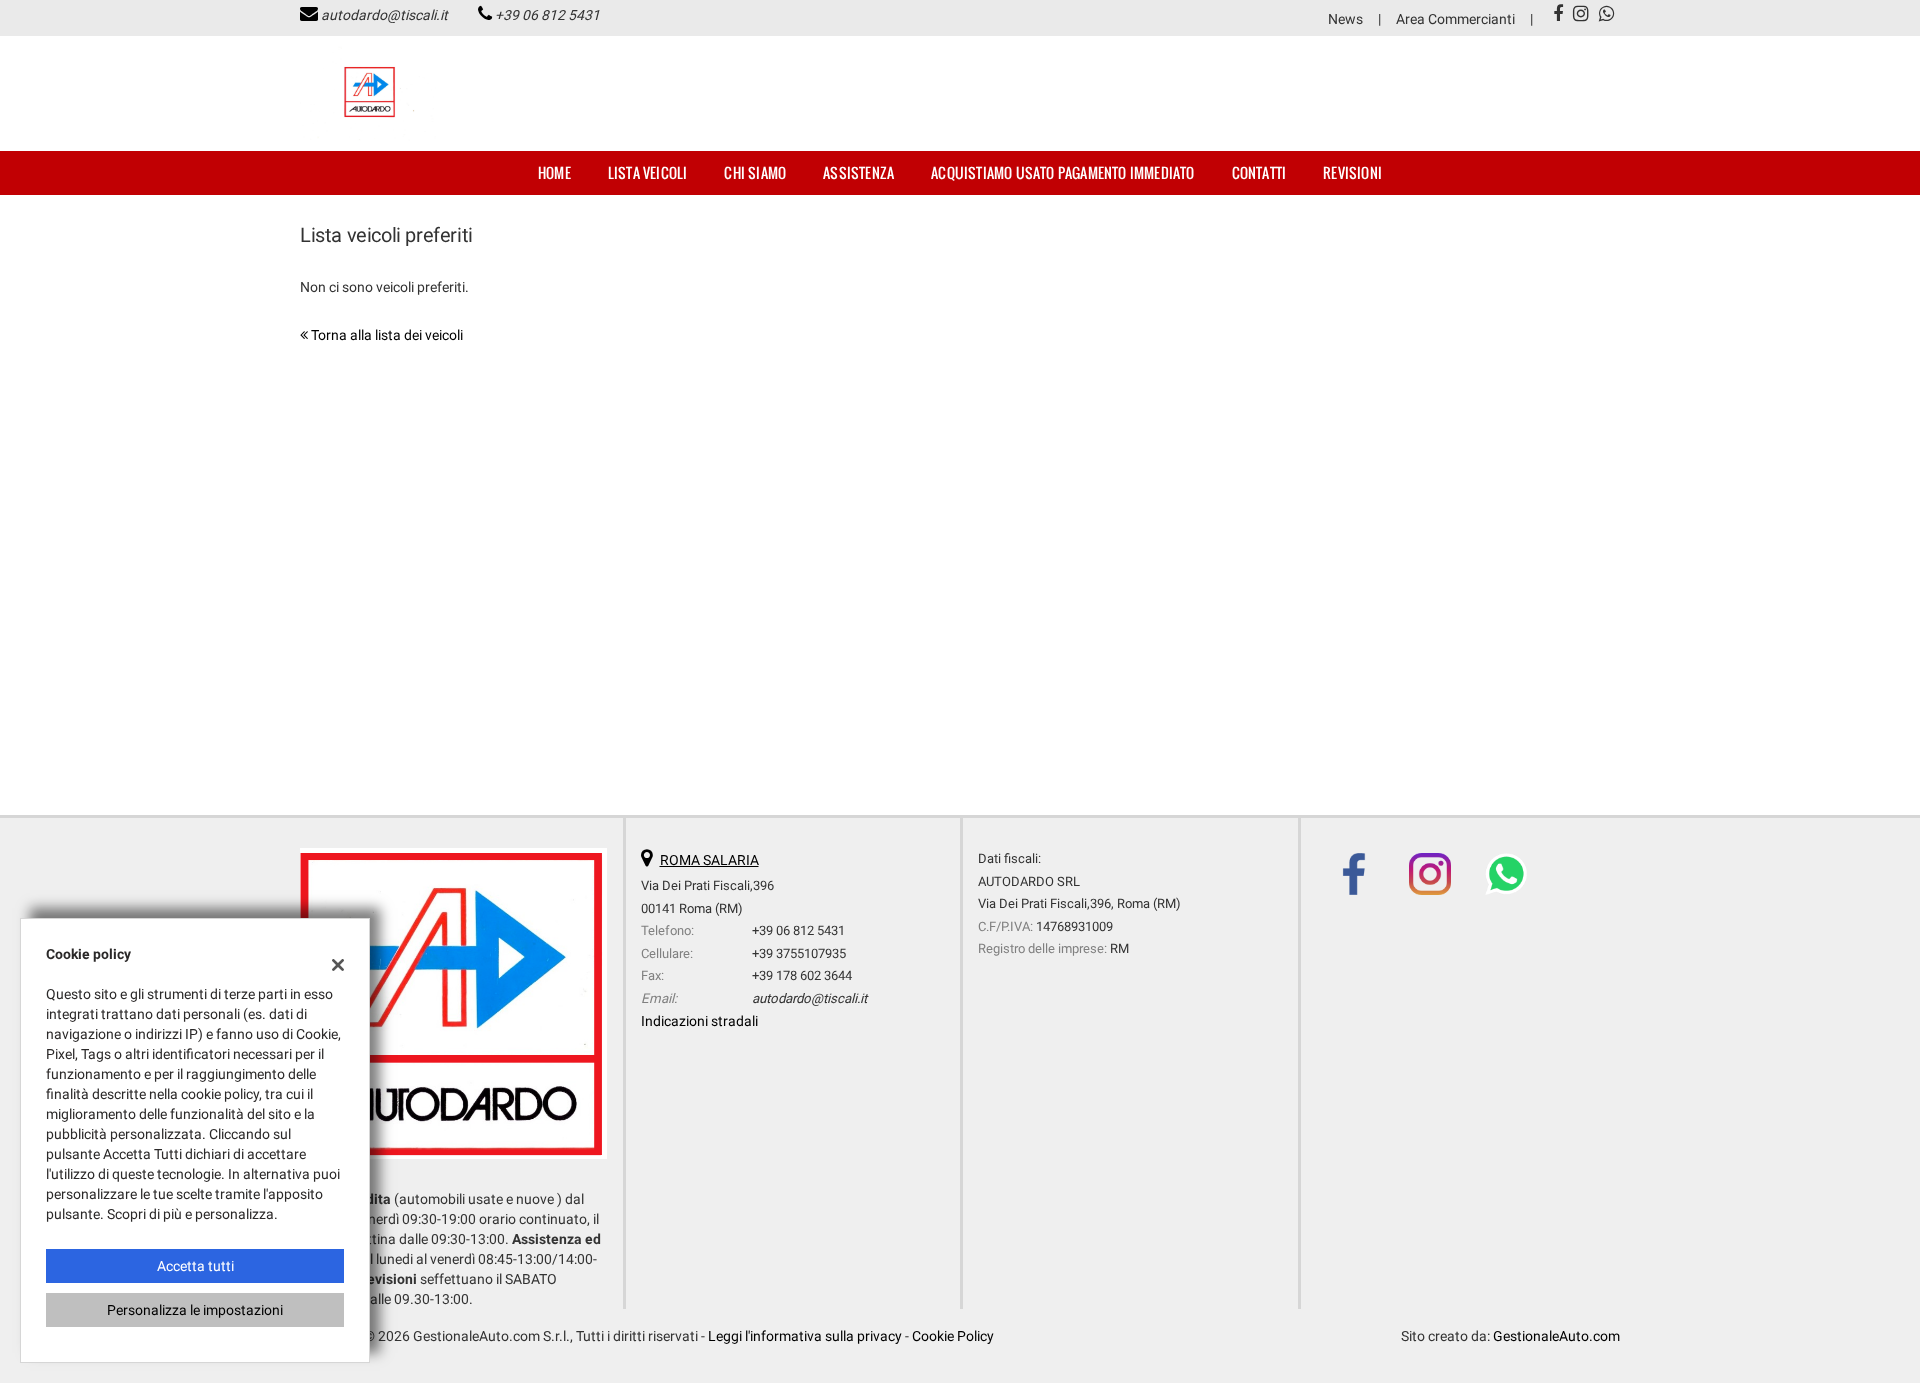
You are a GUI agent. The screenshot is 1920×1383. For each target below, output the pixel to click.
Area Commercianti (1455, 19)
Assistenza (858, 172)
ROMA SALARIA (709, 860)
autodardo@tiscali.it (384, 15)
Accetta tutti (195, 1266)
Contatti (1259, 172)
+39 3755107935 (799, 953)
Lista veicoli (648, 172)
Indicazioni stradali (699, 1021)
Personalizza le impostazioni (195, 1310)
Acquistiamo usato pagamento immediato (1062, 172)
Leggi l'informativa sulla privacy (805, 1336)
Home (554, 172)
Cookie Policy (953, 1336)
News (1345, 19)
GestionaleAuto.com (1556, 1336)
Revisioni (1352, 172)
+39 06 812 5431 (547, 15)
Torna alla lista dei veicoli (385, 335)
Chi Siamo (755, 172)
